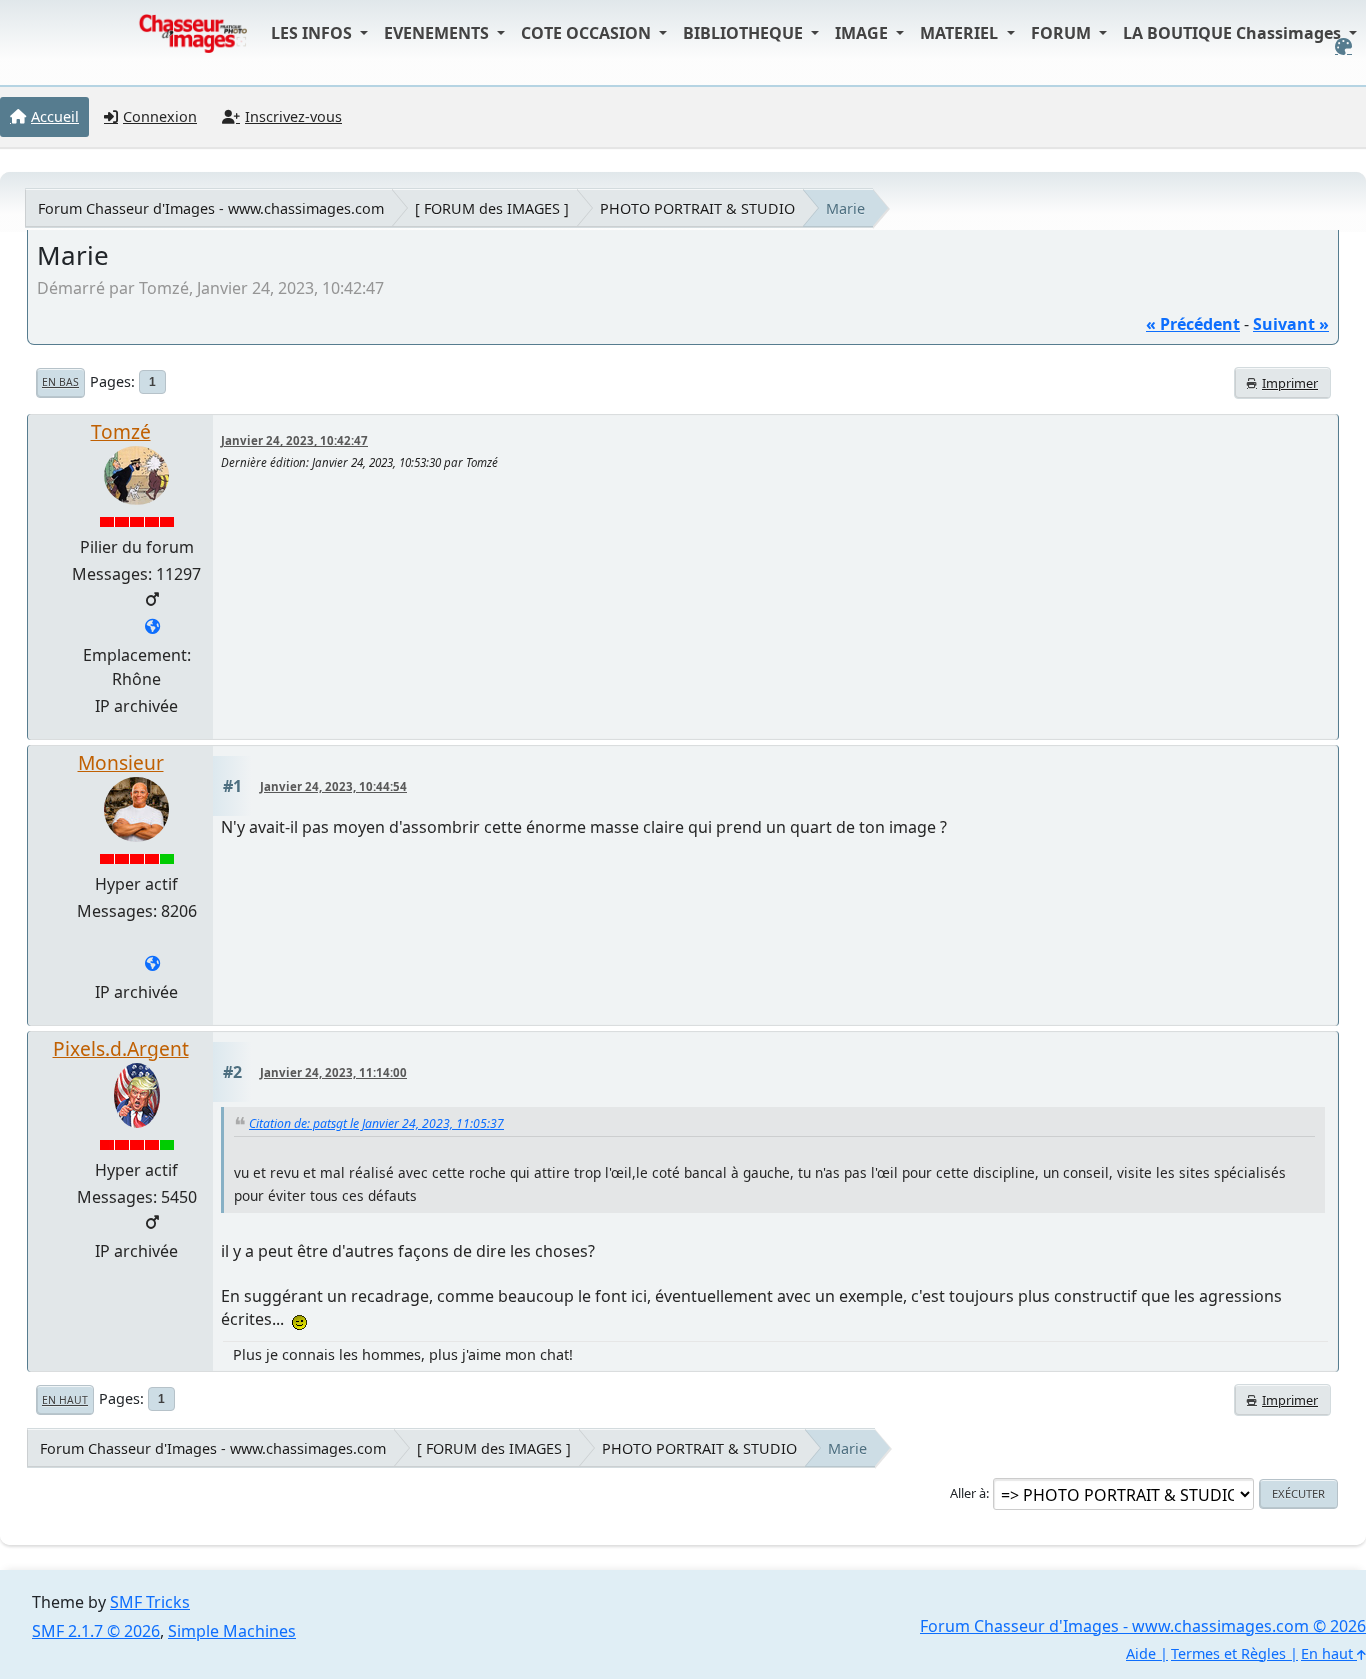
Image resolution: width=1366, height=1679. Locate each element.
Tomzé (121, 431)
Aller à (968, 1493)
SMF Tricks (150, 1602)
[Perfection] (152, 965)
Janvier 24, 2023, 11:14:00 (333, 1072)
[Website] (152, 628)
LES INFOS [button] (313, 33)
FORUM (1063, 33)
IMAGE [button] (863, 33)
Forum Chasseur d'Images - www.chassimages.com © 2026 (1143, 1626)
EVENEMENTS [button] (438, 33)
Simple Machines (232, 1631)
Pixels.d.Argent (121, 1048)
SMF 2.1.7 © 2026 (96, 1631)
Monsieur (121, 762)
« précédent (1193, 324)
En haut (65, 1400)
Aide (1141, 1653)
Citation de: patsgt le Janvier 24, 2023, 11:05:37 (376, 1123)
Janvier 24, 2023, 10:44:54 (333, 786)
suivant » (1291, 324)
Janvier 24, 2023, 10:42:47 (294, 440)
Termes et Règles (1228, 1653)
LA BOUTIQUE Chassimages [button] (1234, 33)
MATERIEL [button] (961, 33)
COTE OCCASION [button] (588, 33)
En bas (60, 382)
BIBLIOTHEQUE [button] (745, 33)
